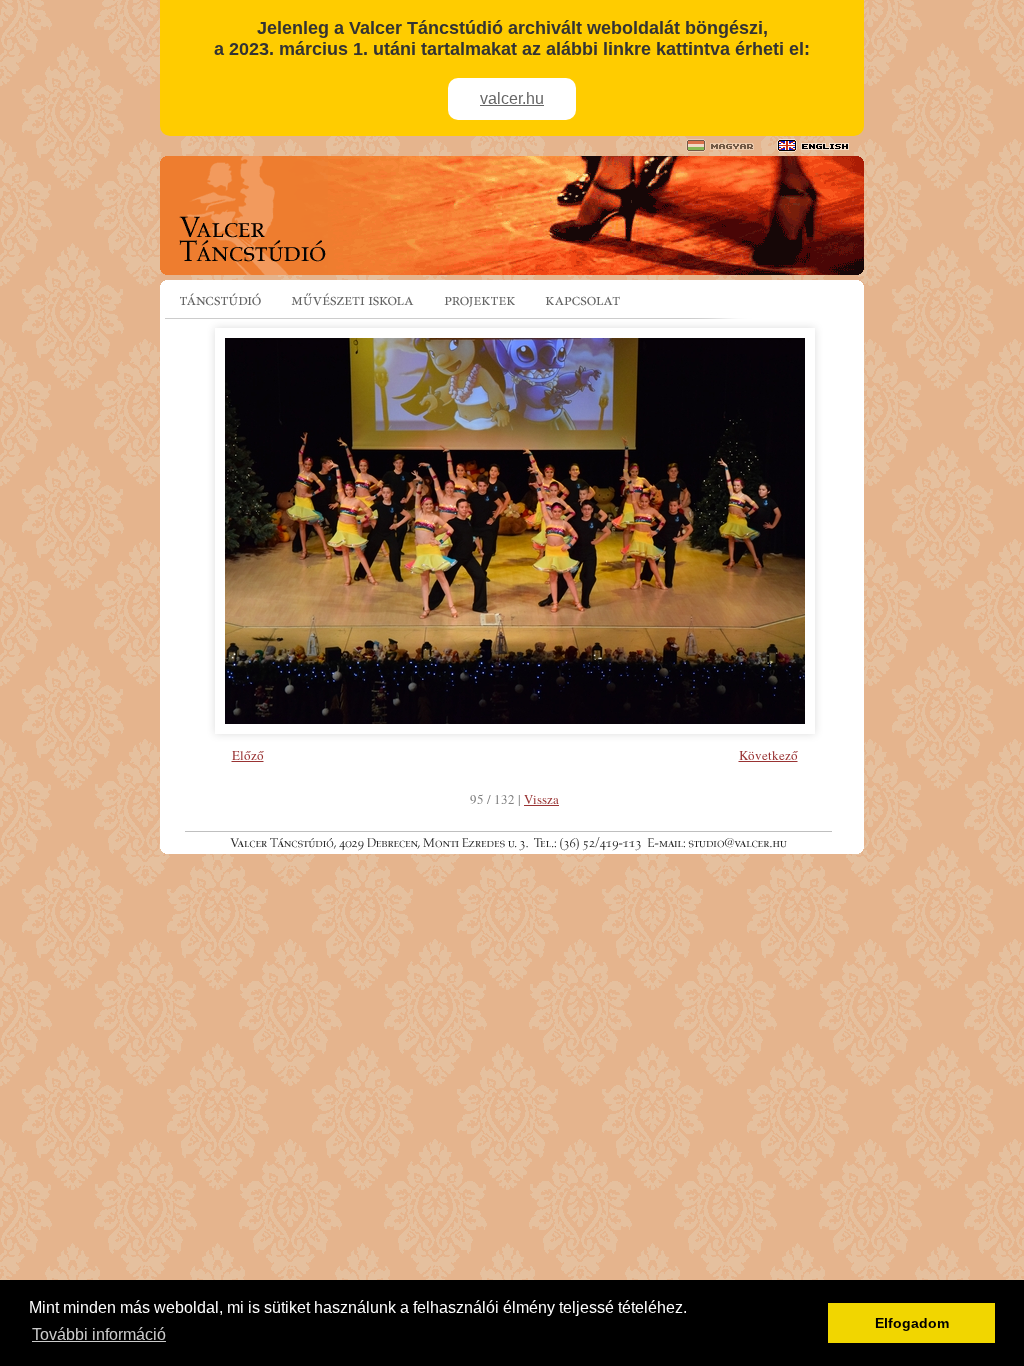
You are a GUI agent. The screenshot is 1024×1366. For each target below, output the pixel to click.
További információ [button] (99, 1334)
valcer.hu (512, 98)
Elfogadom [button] (912, 1323)
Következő (768, 755)
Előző (248, 755)
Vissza (541, 799)
